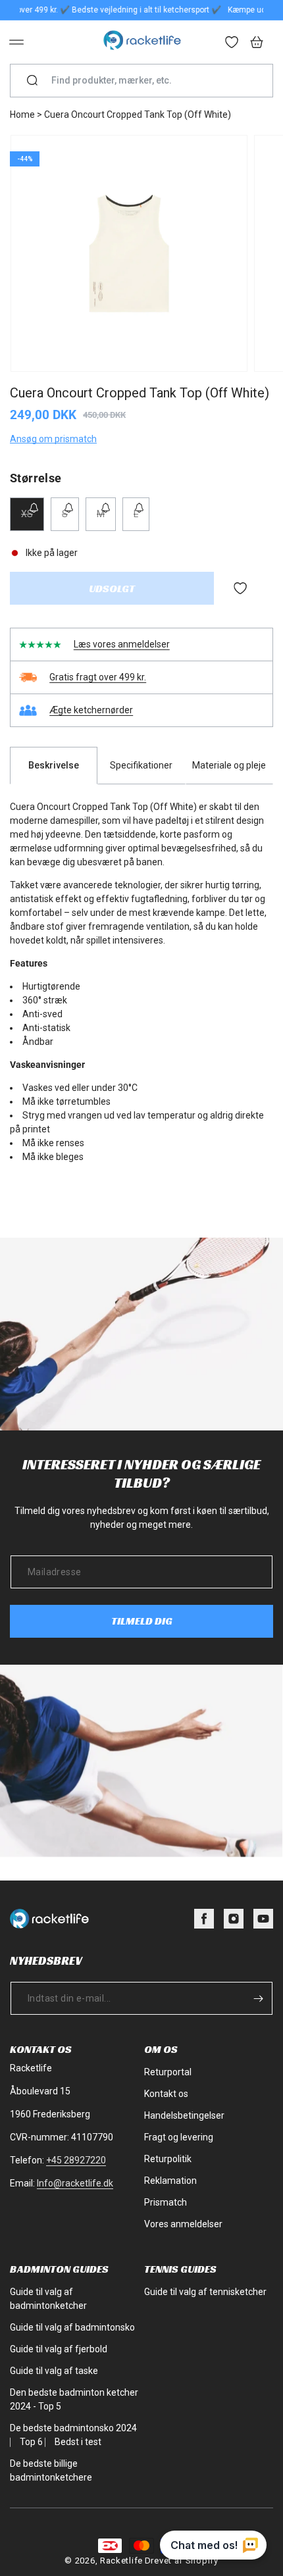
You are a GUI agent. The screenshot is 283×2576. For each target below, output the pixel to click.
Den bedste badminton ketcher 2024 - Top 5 (74, 2399)
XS (33, 519)
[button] (16, 42)
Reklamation (170, 2181)
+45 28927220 (76, 2160)
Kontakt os (166, 2094)
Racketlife (121, 2561)
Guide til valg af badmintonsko (72, 2327)
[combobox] (147, 81)
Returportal (168, 2072)
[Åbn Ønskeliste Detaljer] (232, 43)
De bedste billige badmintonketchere (51, 2470)
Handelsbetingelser (184, 2115)
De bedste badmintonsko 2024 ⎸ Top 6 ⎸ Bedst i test (73, 2435)
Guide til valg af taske (54, 2371)
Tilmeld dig (142, 1621)
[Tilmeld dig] (258, 1998)
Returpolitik (168, 2159)
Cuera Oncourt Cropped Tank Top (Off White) (138, 114)
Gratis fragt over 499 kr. (98, 677)
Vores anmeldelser (183, 2224)
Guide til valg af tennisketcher (205, 2292)
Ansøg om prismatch (53, 439)
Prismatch (166, 2202)
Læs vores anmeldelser (122, 644)
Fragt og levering (179, 2137)
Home (22, 114)
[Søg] (32, 81)
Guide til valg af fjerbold (59, 2349)
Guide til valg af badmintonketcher (48, 2299)
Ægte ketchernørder (91, 710)
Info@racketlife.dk (75, 2183)
